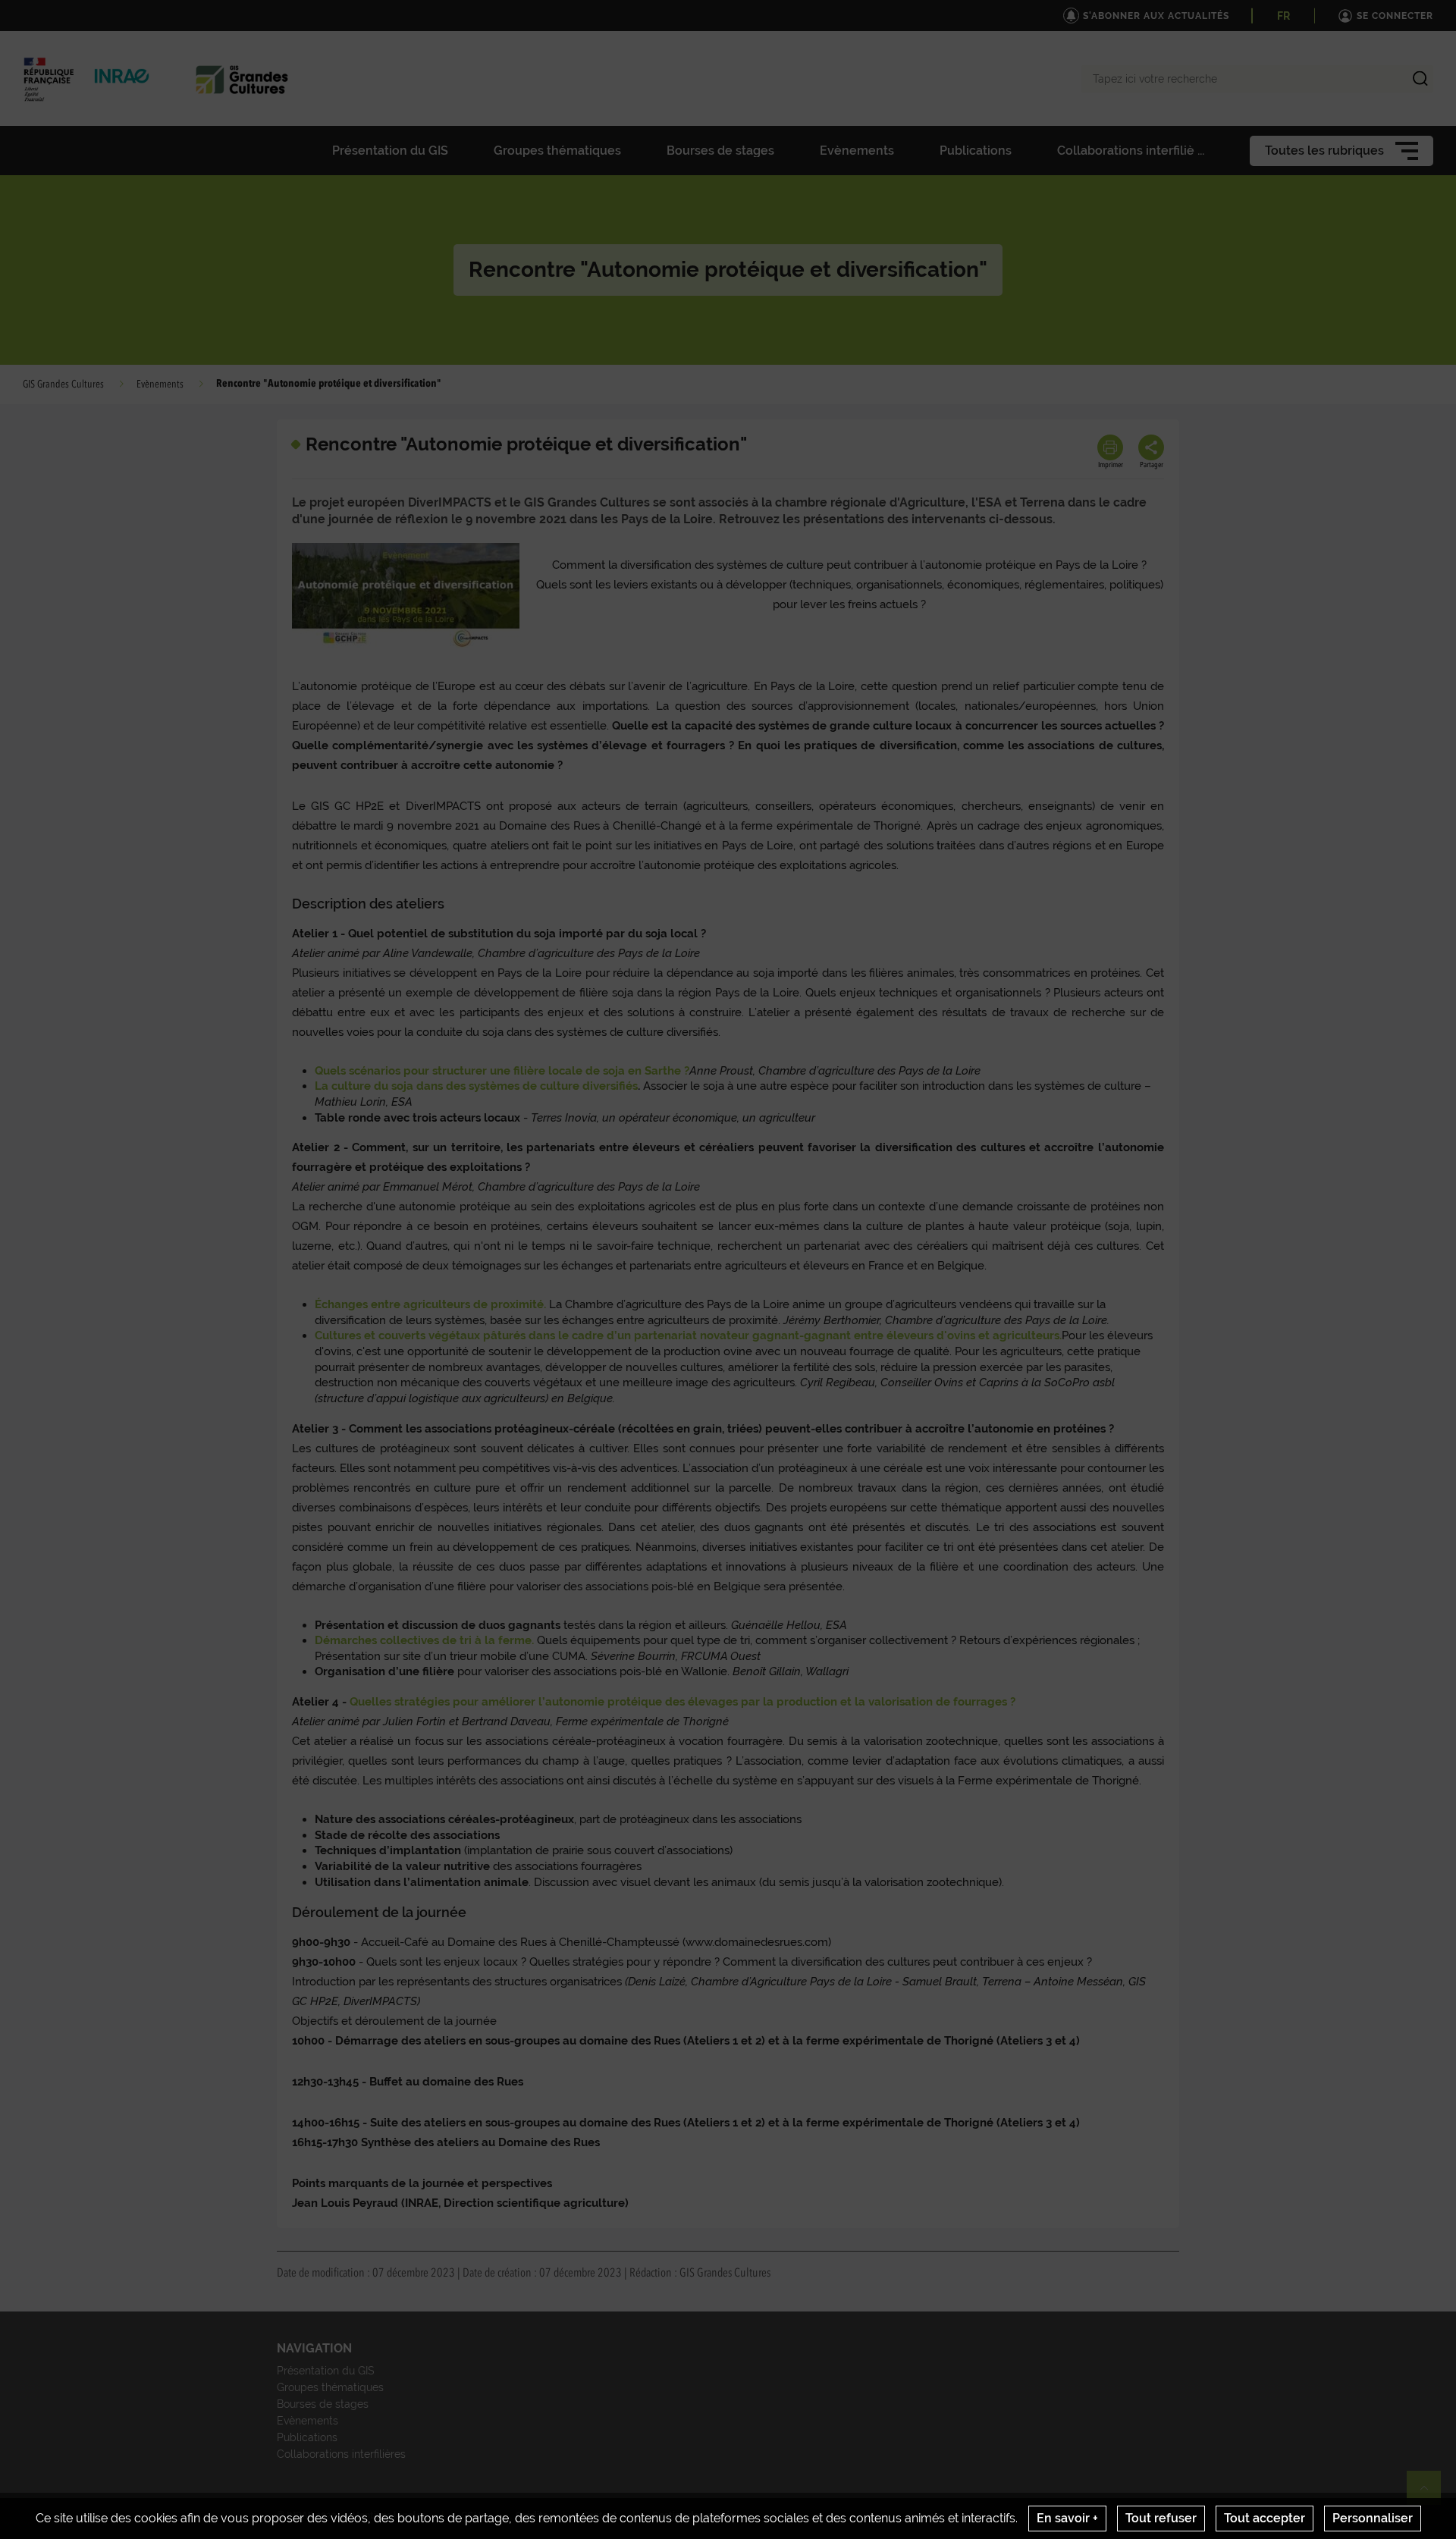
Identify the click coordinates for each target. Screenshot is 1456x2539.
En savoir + (1067, 2518)
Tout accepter (1265, 2518)
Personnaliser (1373, 2518)
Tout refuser (1161, 2518)
